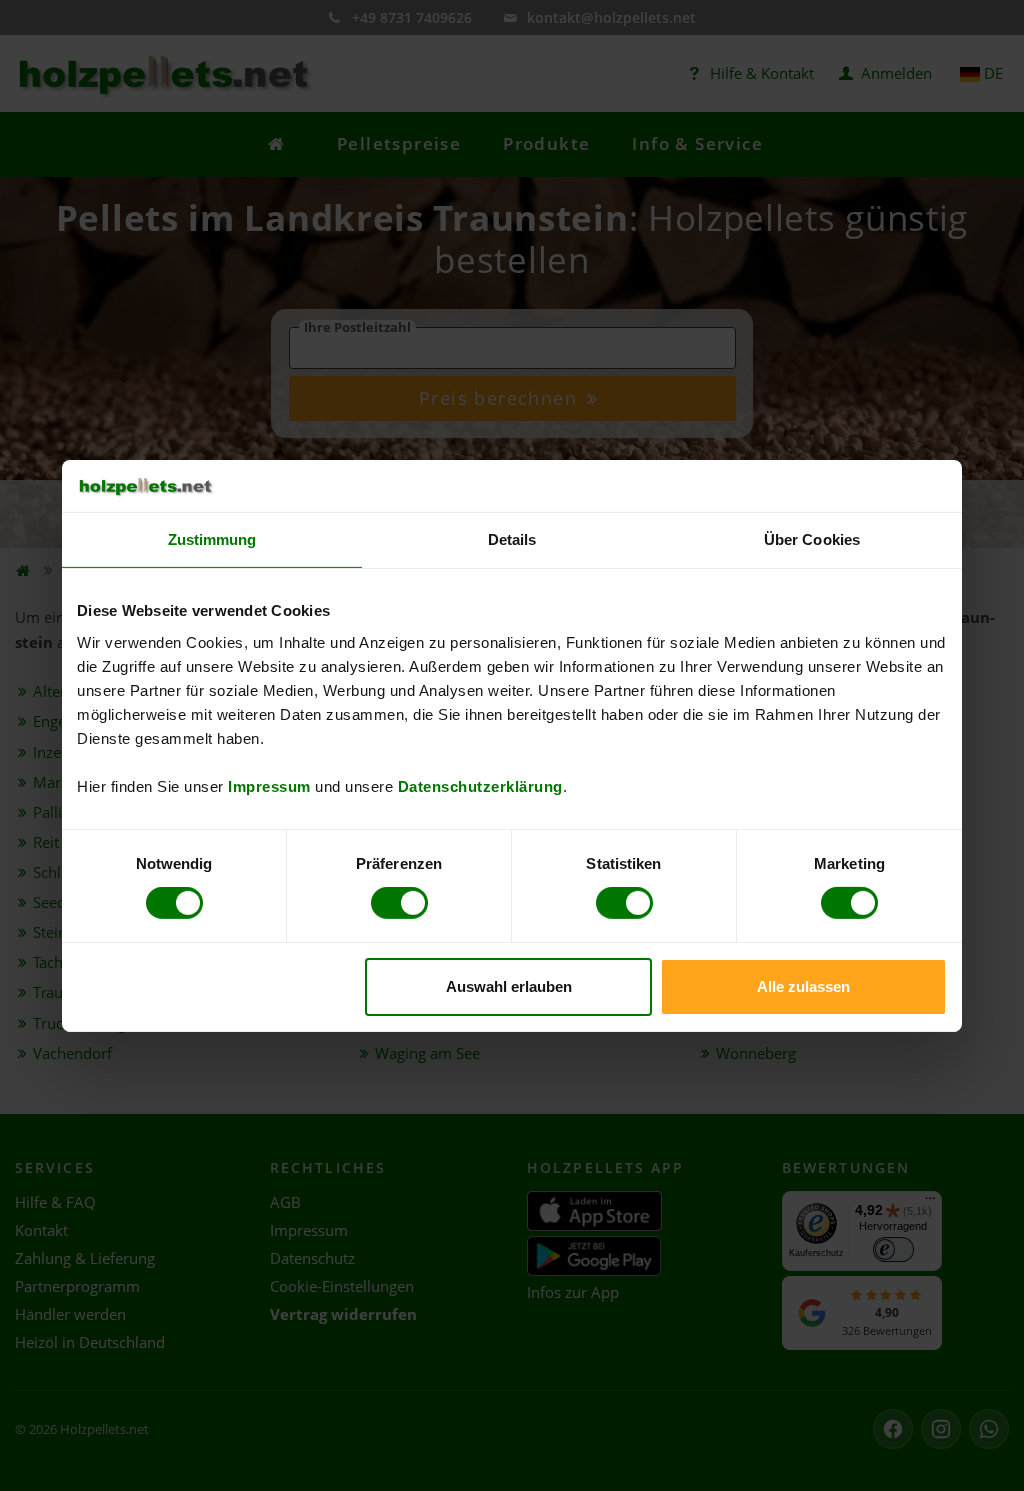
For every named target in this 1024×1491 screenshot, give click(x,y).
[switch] (399, 903)
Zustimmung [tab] (212, 539)
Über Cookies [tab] (812, 539)
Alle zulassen (803, 986)
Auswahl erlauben (509, 986)
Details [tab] (512, 539)
